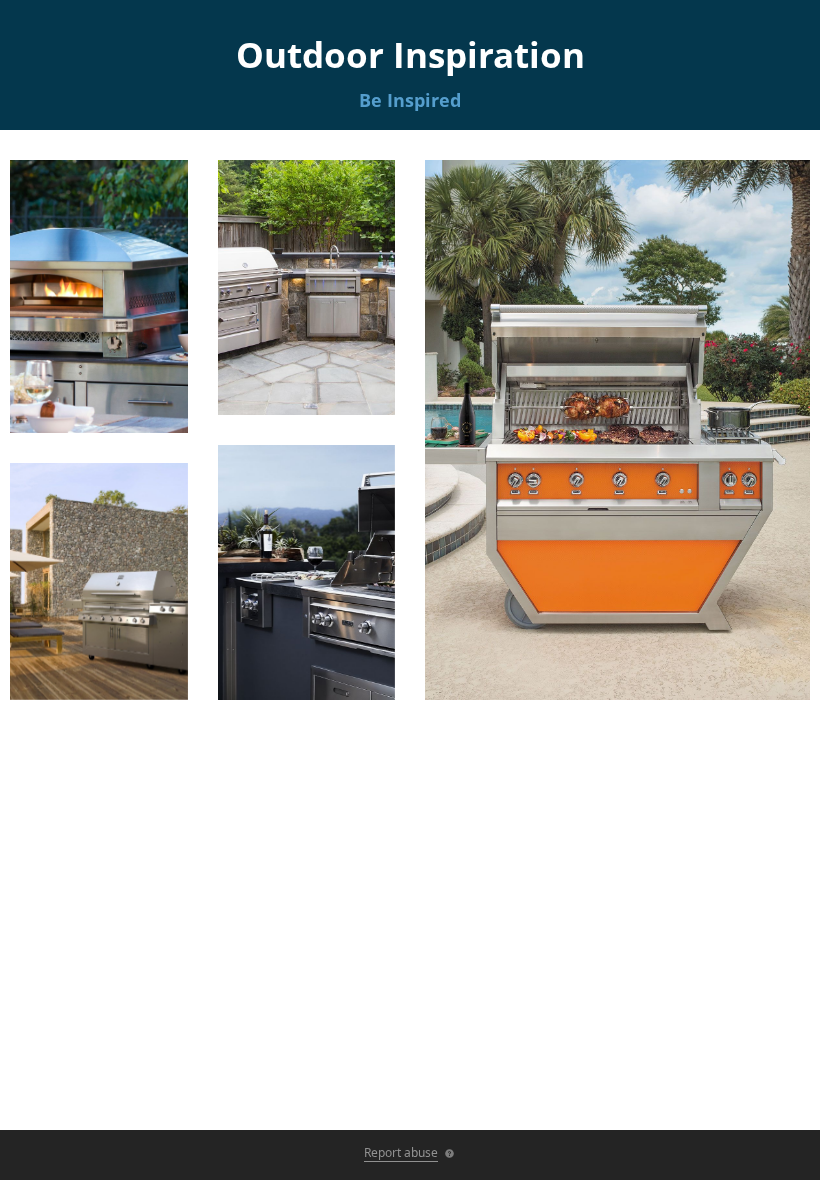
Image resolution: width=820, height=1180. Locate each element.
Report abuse (401, 1152)
